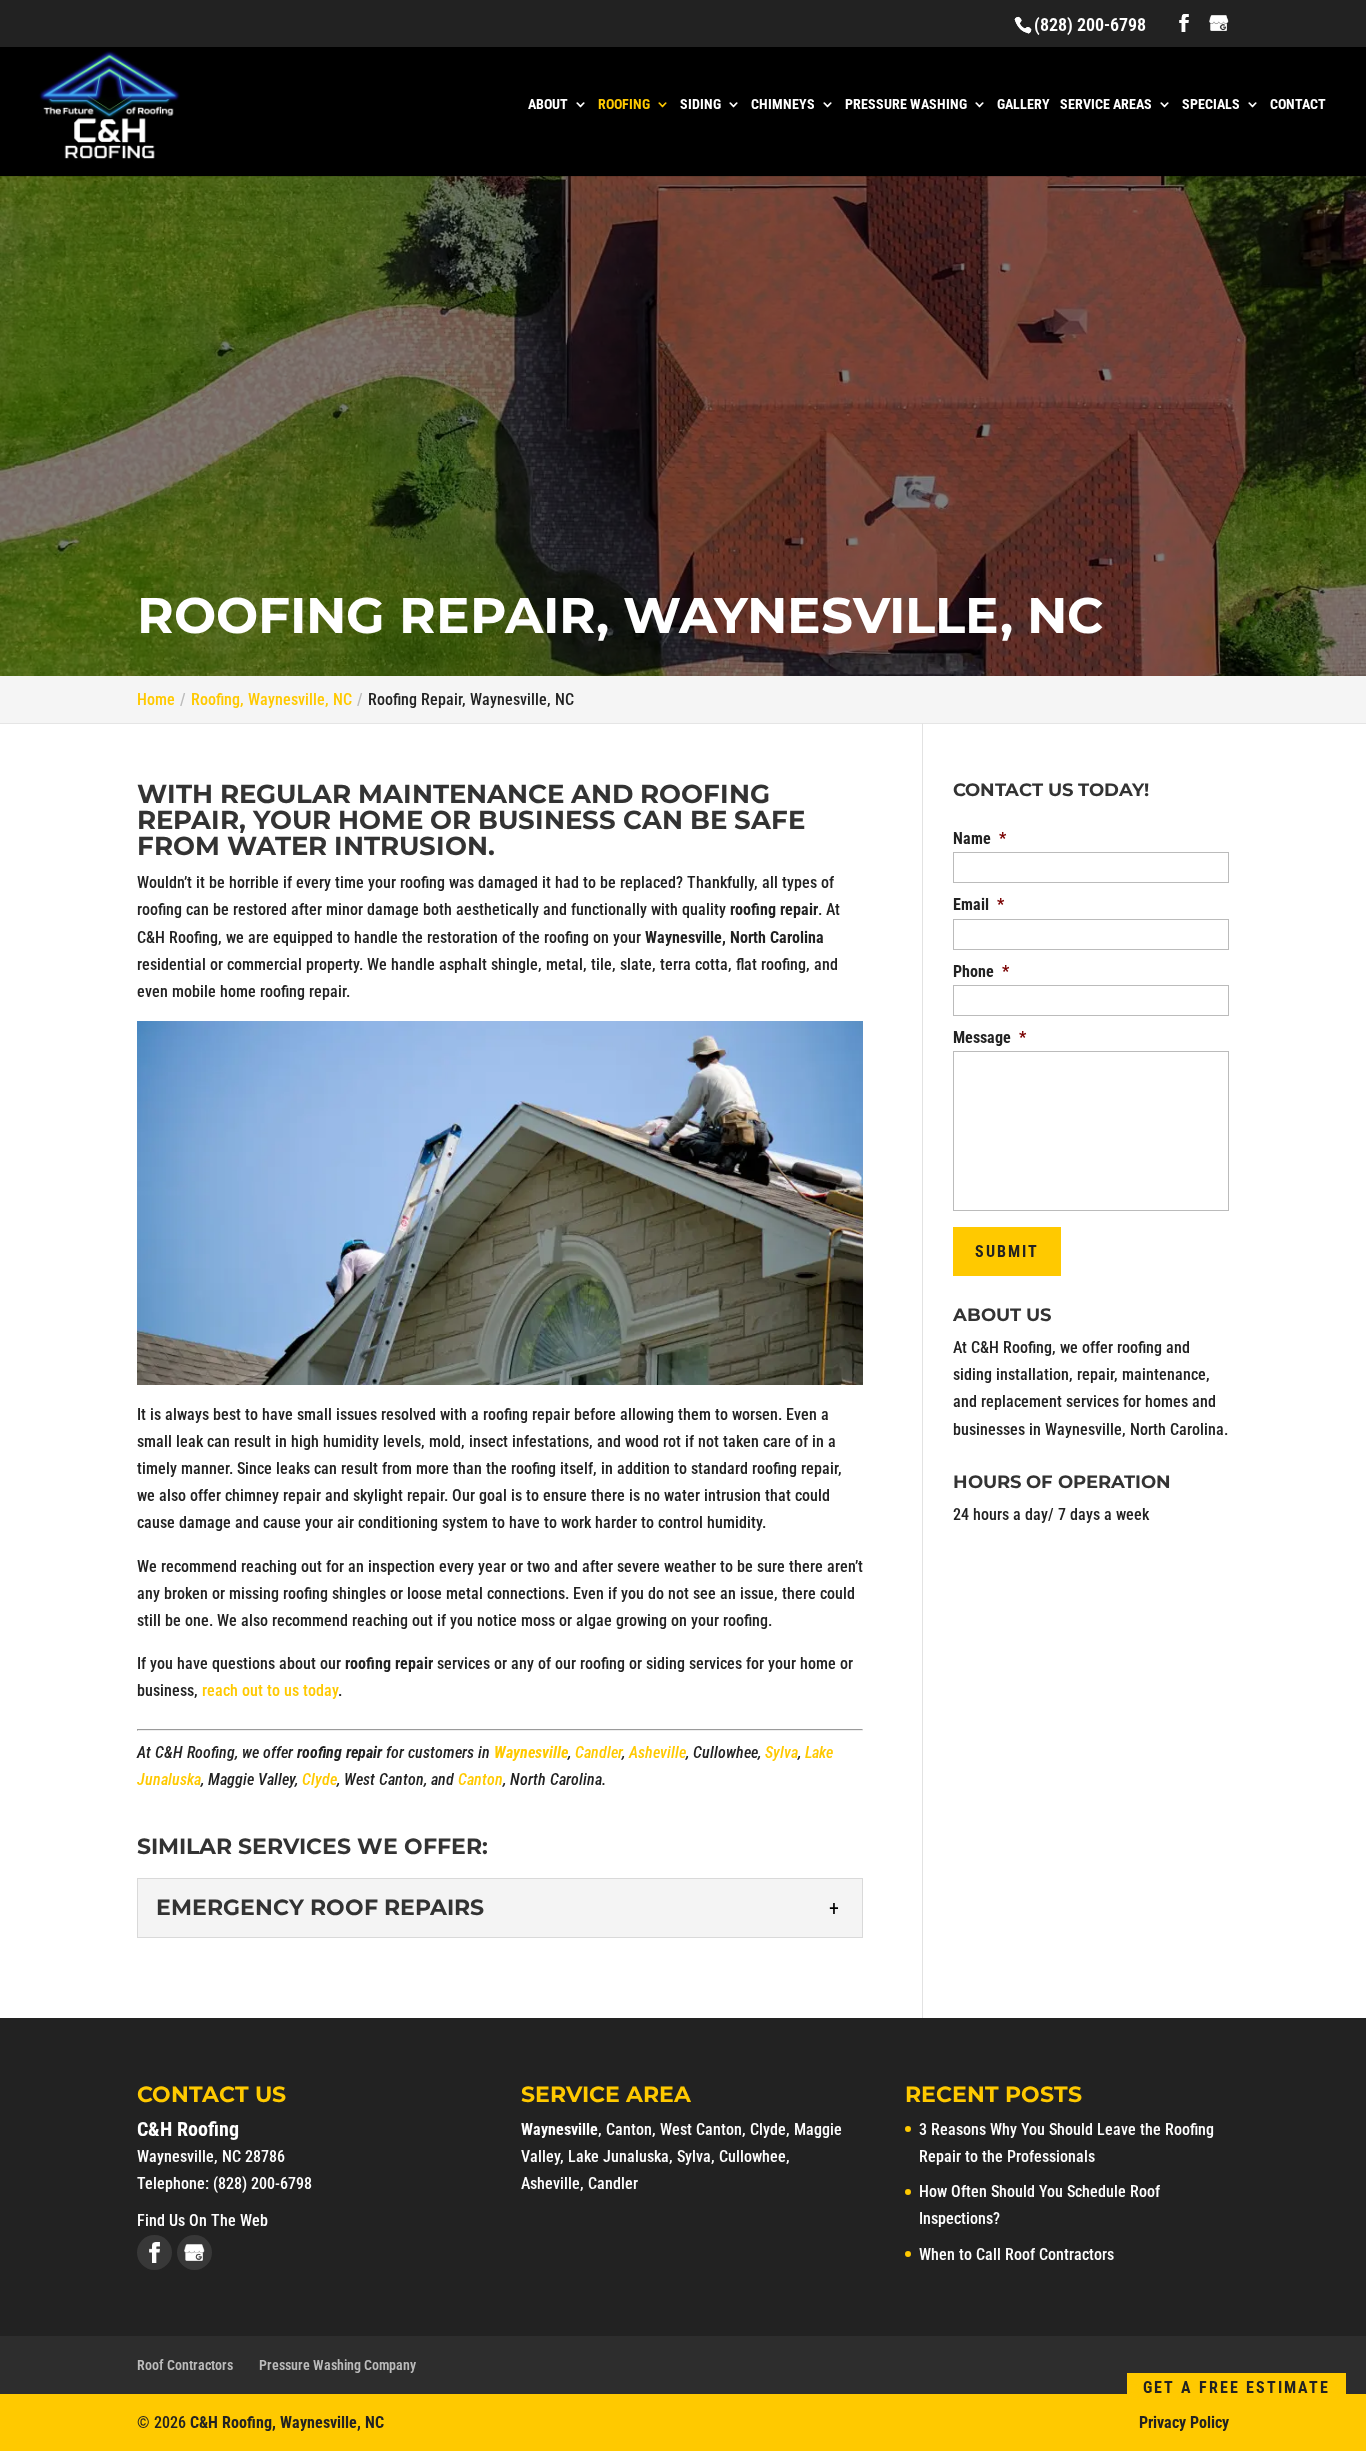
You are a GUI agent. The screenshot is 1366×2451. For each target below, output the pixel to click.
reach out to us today (270, 1690)
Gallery (1023, 104)
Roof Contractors (185, 2365)
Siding (700, 104)
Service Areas (1106, 104)
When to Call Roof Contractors (1016, 2254)
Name (979, 838)
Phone (981, 971)
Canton (480, 1779)
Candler (598, 1752)
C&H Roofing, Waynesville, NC (287, 2422)
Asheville (657, 1752)
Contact (1298, 104)
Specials (1211, 104)
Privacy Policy (1184, 2422)
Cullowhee (752, 2156)
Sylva (781, 1752)
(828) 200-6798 (1090, 24)
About (548, 104)
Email (978, 904)
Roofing (624, 104)
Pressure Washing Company (337, 2365)
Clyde (319, 1779)
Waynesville (559, 2129)
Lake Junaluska (618, 2156)
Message (989, 1037)
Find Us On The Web (202, 2220)
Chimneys (783, 104)
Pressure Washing (906, 104)
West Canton (701, 2129)
